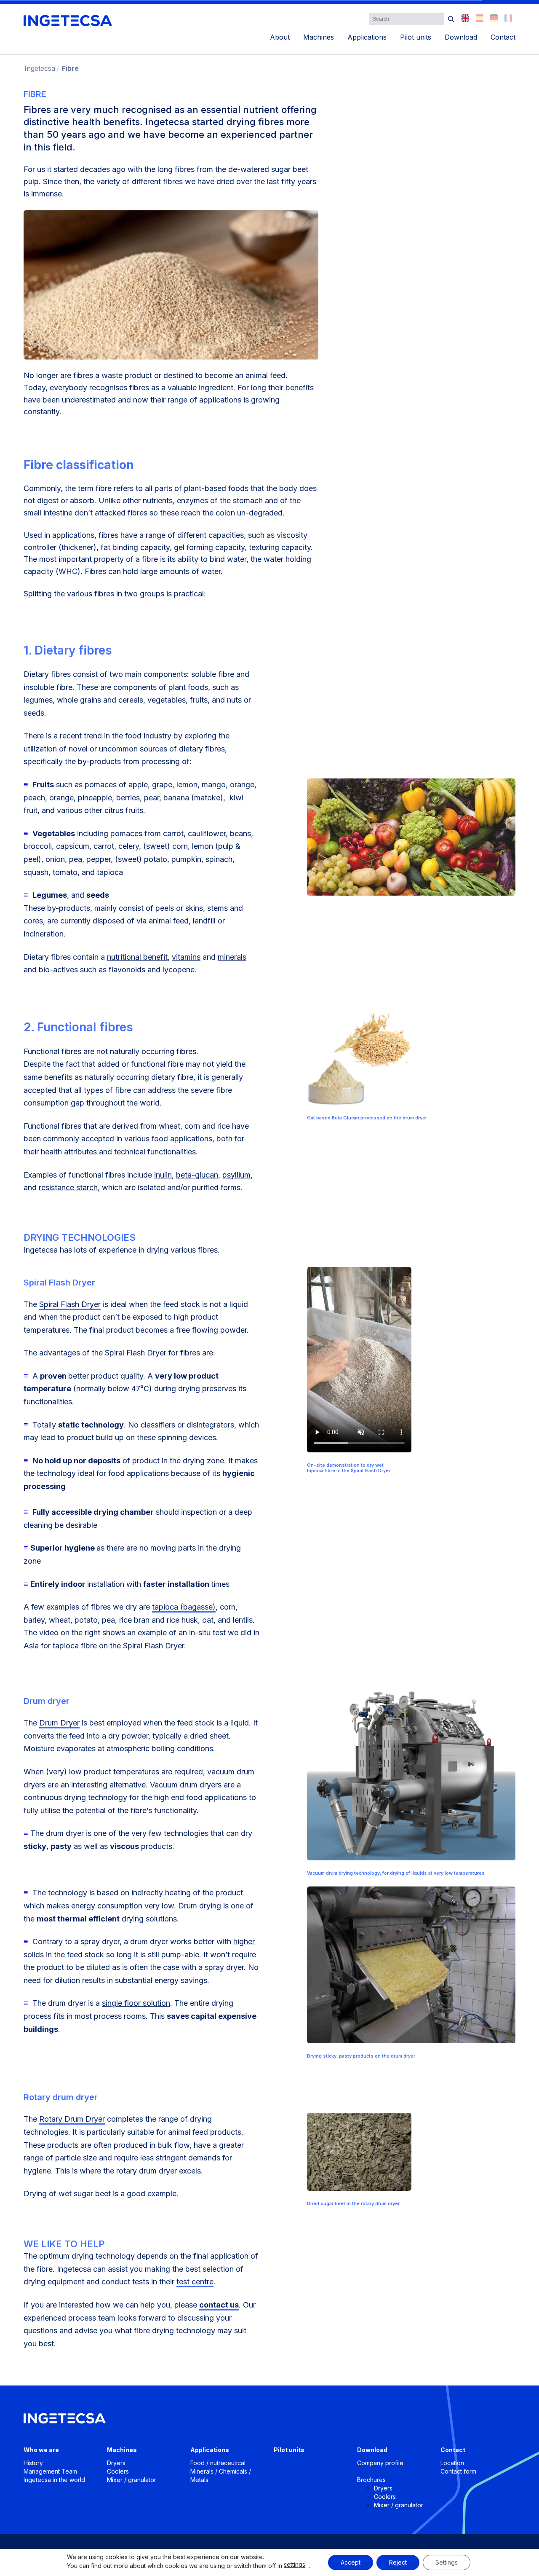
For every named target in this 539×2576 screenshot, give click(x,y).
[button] (451, 19)
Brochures (371, 2480)
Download (461, 37)
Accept (351, 2562)
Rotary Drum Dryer (72, 2119)
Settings (447, 2562)
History (33, 2463)
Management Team (50, 2471)
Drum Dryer (59, 1723)
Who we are (41, 2450)
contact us (219, 2305)
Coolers (118, 2471)
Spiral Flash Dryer (70, 1304)
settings (295, 2564)
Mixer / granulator (132, 2480)
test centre (195, 2282)
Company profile (380, 2463)
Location (452, 2463)
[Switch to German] (494, 18)
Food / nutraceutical (218, 2463)
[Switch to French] (508, 18)
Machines (319, 37)
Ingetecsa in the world (54, 2480)
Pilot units (416, 37)
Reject (398, 2562)
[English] (465, 18)
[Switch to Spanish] (480, 18)
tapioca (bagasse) (184, 1607)
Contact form (458, 2471)
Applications (367, 37)
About (280, 37)
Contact (503, 37)
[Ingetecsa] (68, 21)
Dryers (116, 2463)
